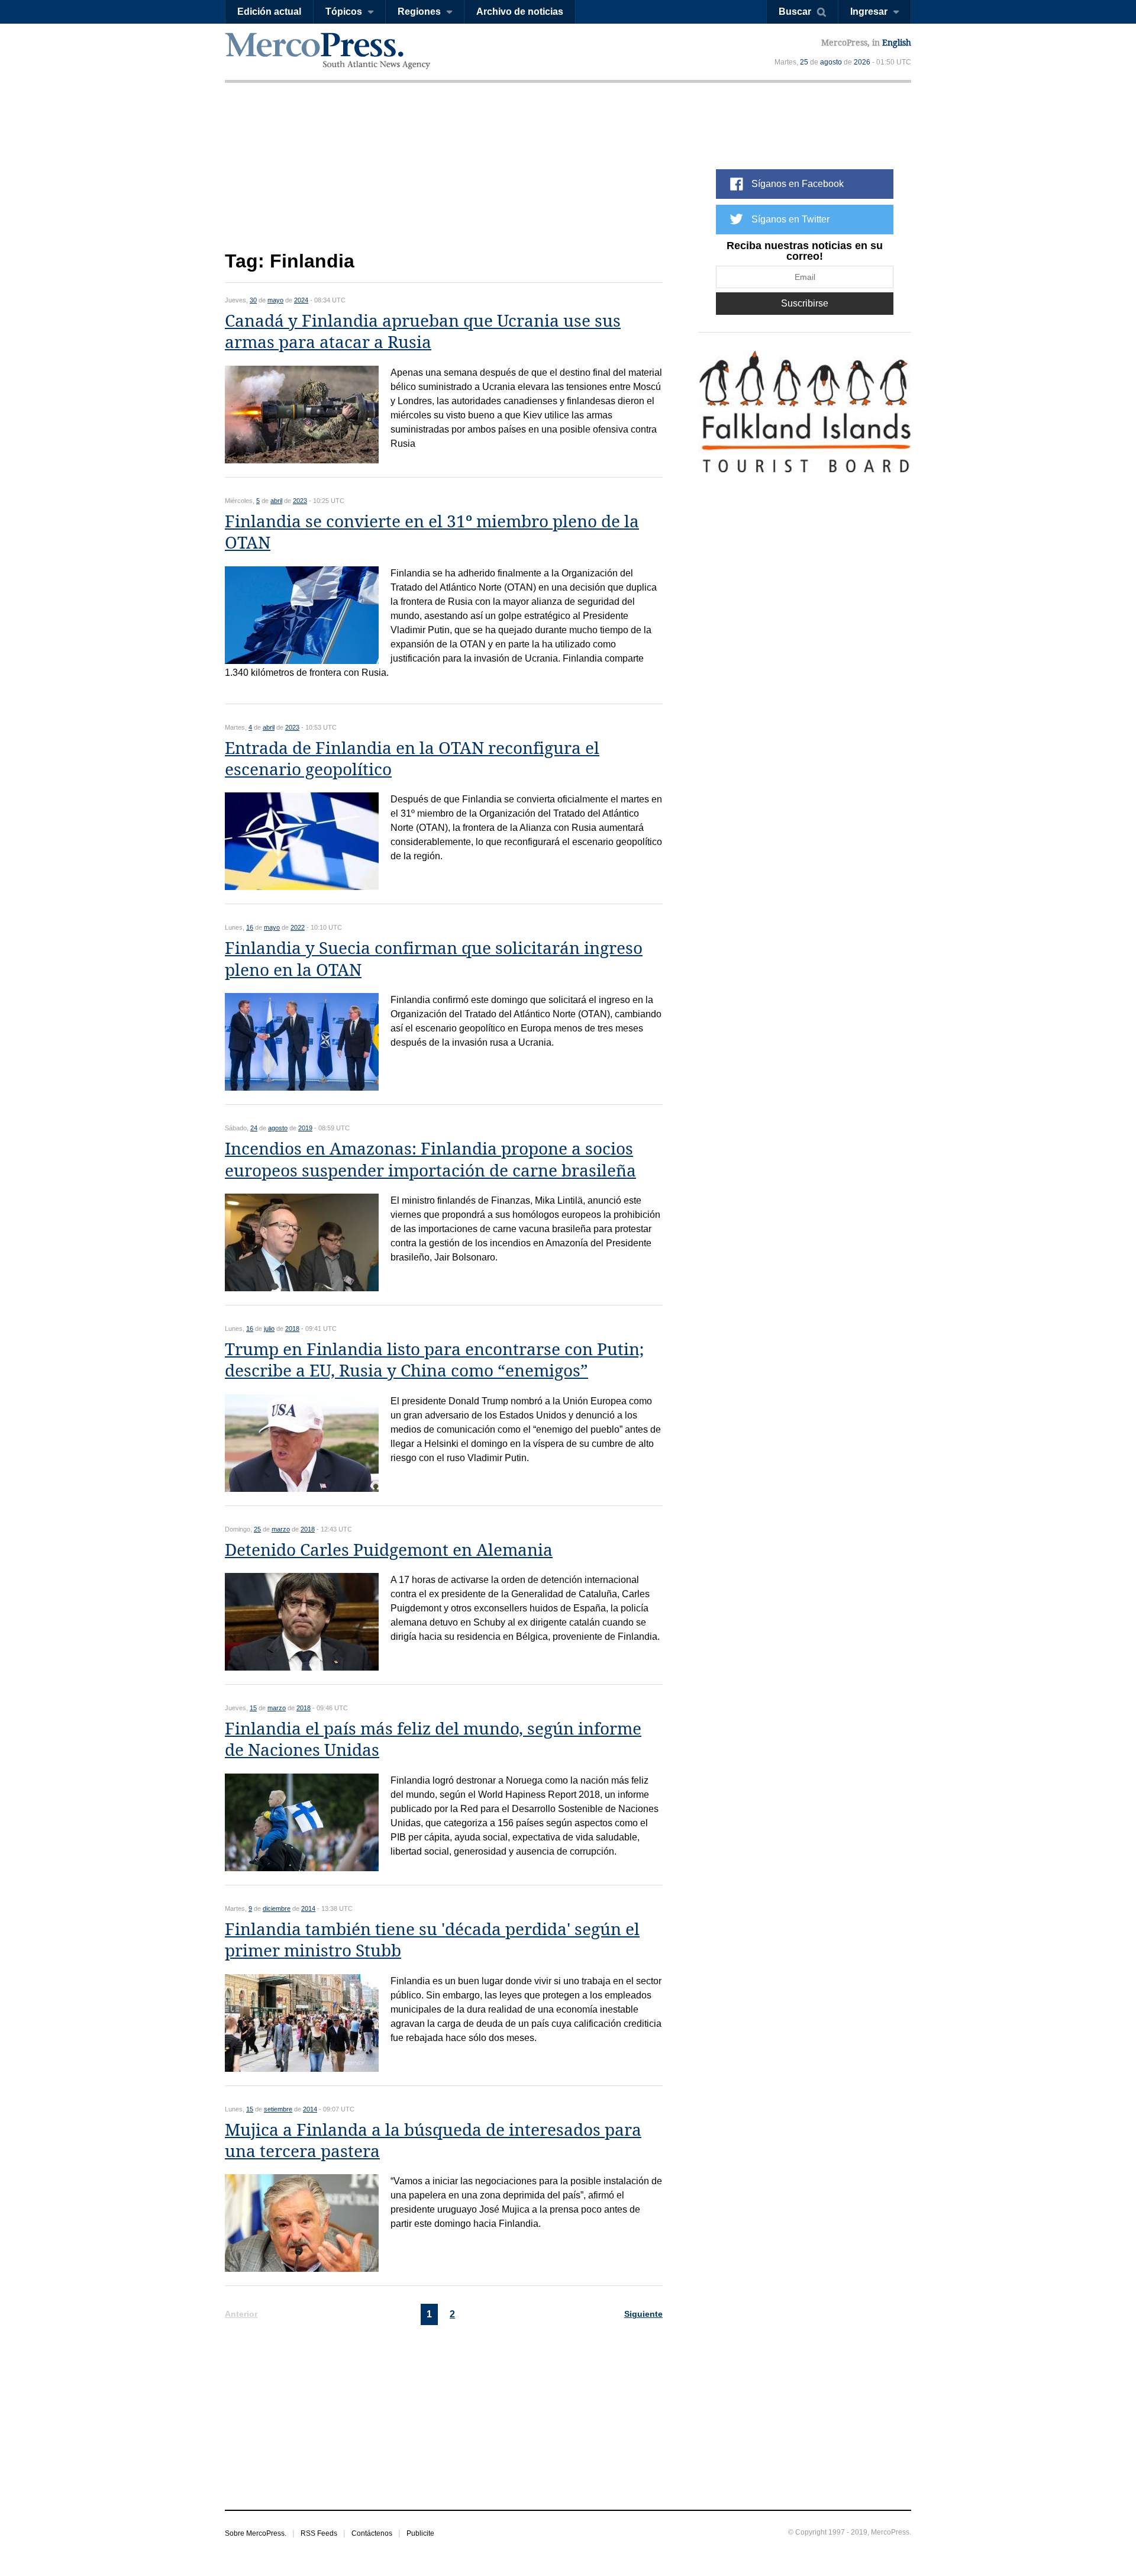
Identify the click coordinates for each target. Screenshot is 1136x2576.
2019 (305, 1128)
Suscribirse (805, 303)
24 (254, 1128)
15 (253, 1708)
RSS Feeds (319, 2533)
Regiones (419, 12)
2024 (301, 300)
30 (253, 300)
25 (804, 62)
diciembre (277, 1908)
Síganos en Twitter (790, 219)
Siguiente (643, 2314)
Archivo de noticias (520, 12)
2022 (298, 927)
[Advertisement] (444, 176)
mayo (275, 300)
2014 (308, 1908)
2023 (300, 501)
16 (250, 927)
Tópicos (344, 12)
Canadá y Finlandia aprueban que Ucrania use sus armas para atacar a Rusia (423, 332)
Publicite (420, 2533)
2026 (862, 62)
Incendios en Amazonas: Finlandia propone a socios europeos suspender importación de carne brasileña (430, 1160)
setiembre (278, 2109)
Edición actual (269, 12)
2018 (292, 1329)
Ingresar (869, 12)
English (897, 43)
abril (276, 501)
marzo (281, 1529)
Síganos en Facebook (798, 184)
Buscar (795, 12)
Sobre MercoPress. (256, 2533)
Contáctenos (372, 2533)
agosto (831, 62)
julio (269, 1329)
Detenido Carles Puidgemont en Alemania (389, 1550)
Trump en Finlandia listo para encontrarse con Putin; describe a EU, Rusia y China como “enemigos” (434, 1360)
